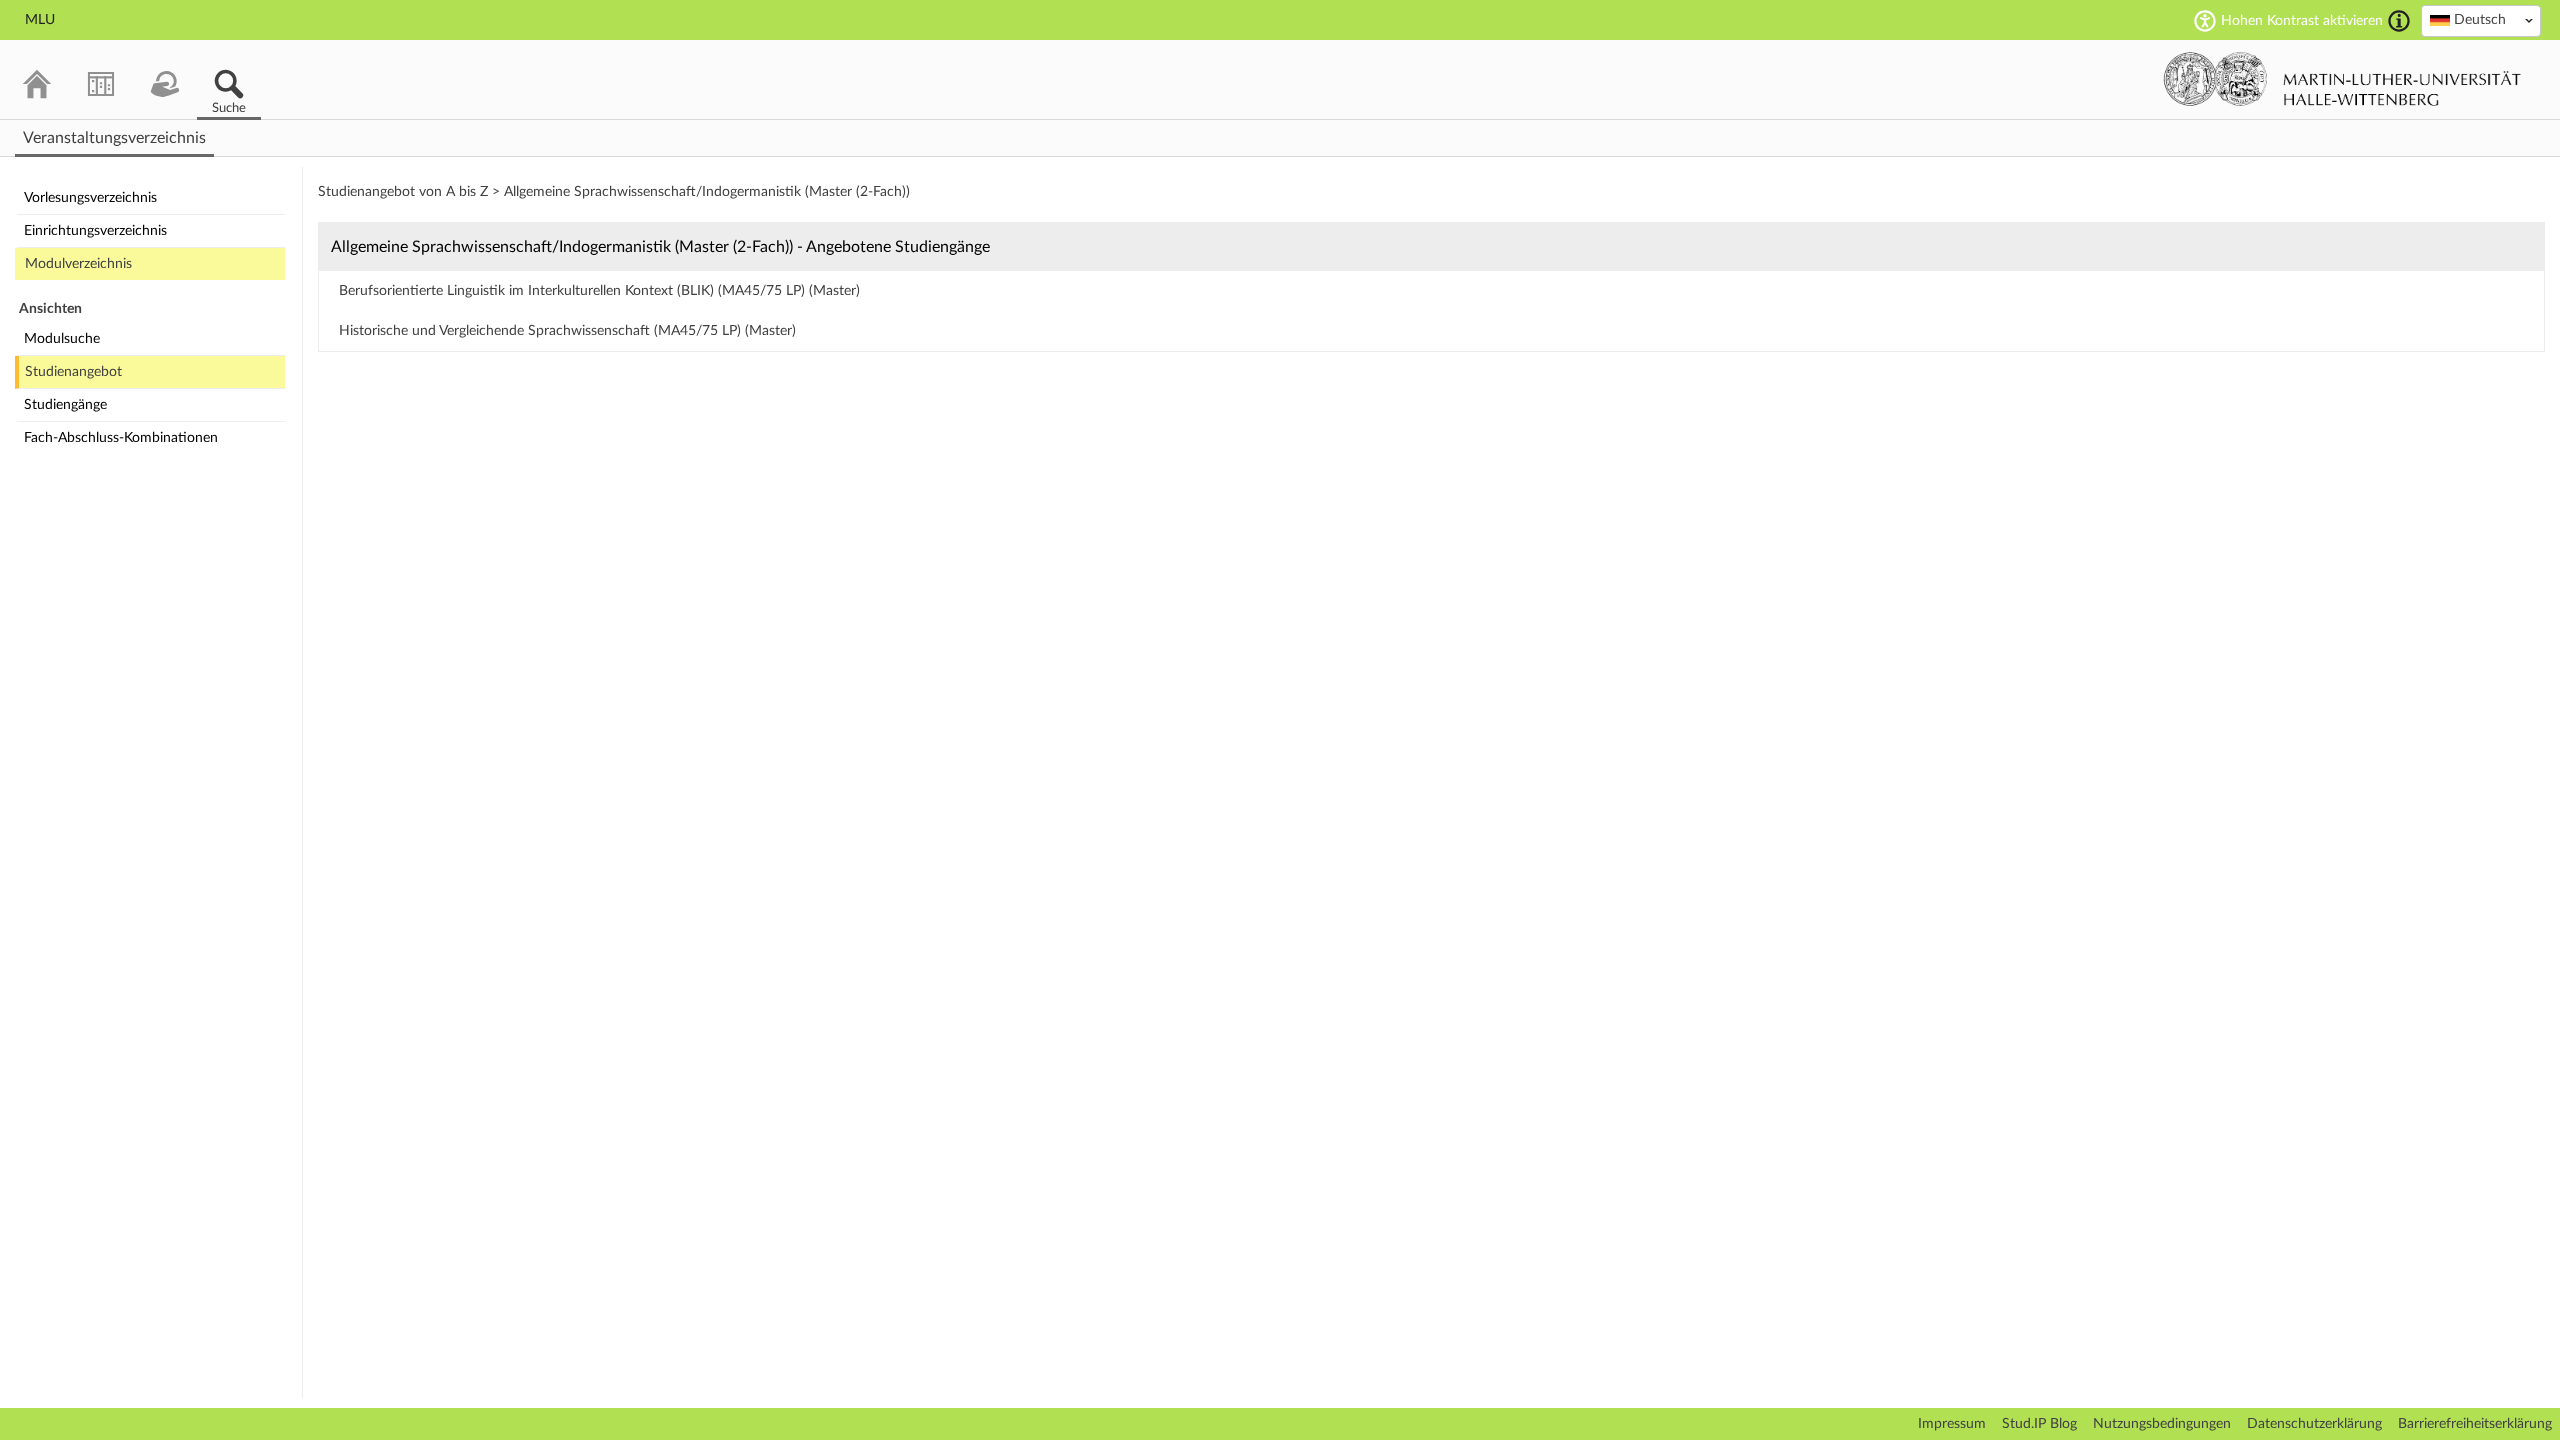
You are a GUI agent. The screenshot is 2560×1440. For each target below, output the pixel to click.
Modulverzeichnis (78, 264)
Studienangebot (73, 372)
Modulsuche (62, 339)
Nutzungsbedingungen (2162, 1424)
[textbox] (2481, 20)
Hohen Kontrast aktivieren (2302, 21)
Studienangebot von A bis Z (403, 192)
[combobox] (2481, 21)
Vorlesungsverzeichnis (90, 198)
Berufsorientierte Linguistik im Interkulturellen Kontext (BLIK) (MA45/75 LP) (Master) (599, 291)
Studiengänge (65, 405)
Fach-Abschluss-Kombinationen (121, 438)
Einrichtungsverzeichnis (95, 231)
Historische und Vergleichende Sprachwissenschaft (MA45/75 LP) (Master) (567, 331)
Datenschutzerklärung (2314, 1424)
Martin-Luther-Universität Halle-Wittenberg (2342, 79)
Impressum (1952, 1424)
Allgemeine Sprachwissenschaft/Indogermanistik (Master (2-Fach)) (707, 192)
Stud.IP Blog (2039, 1424)
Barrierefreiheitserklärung (2475, 1424)
